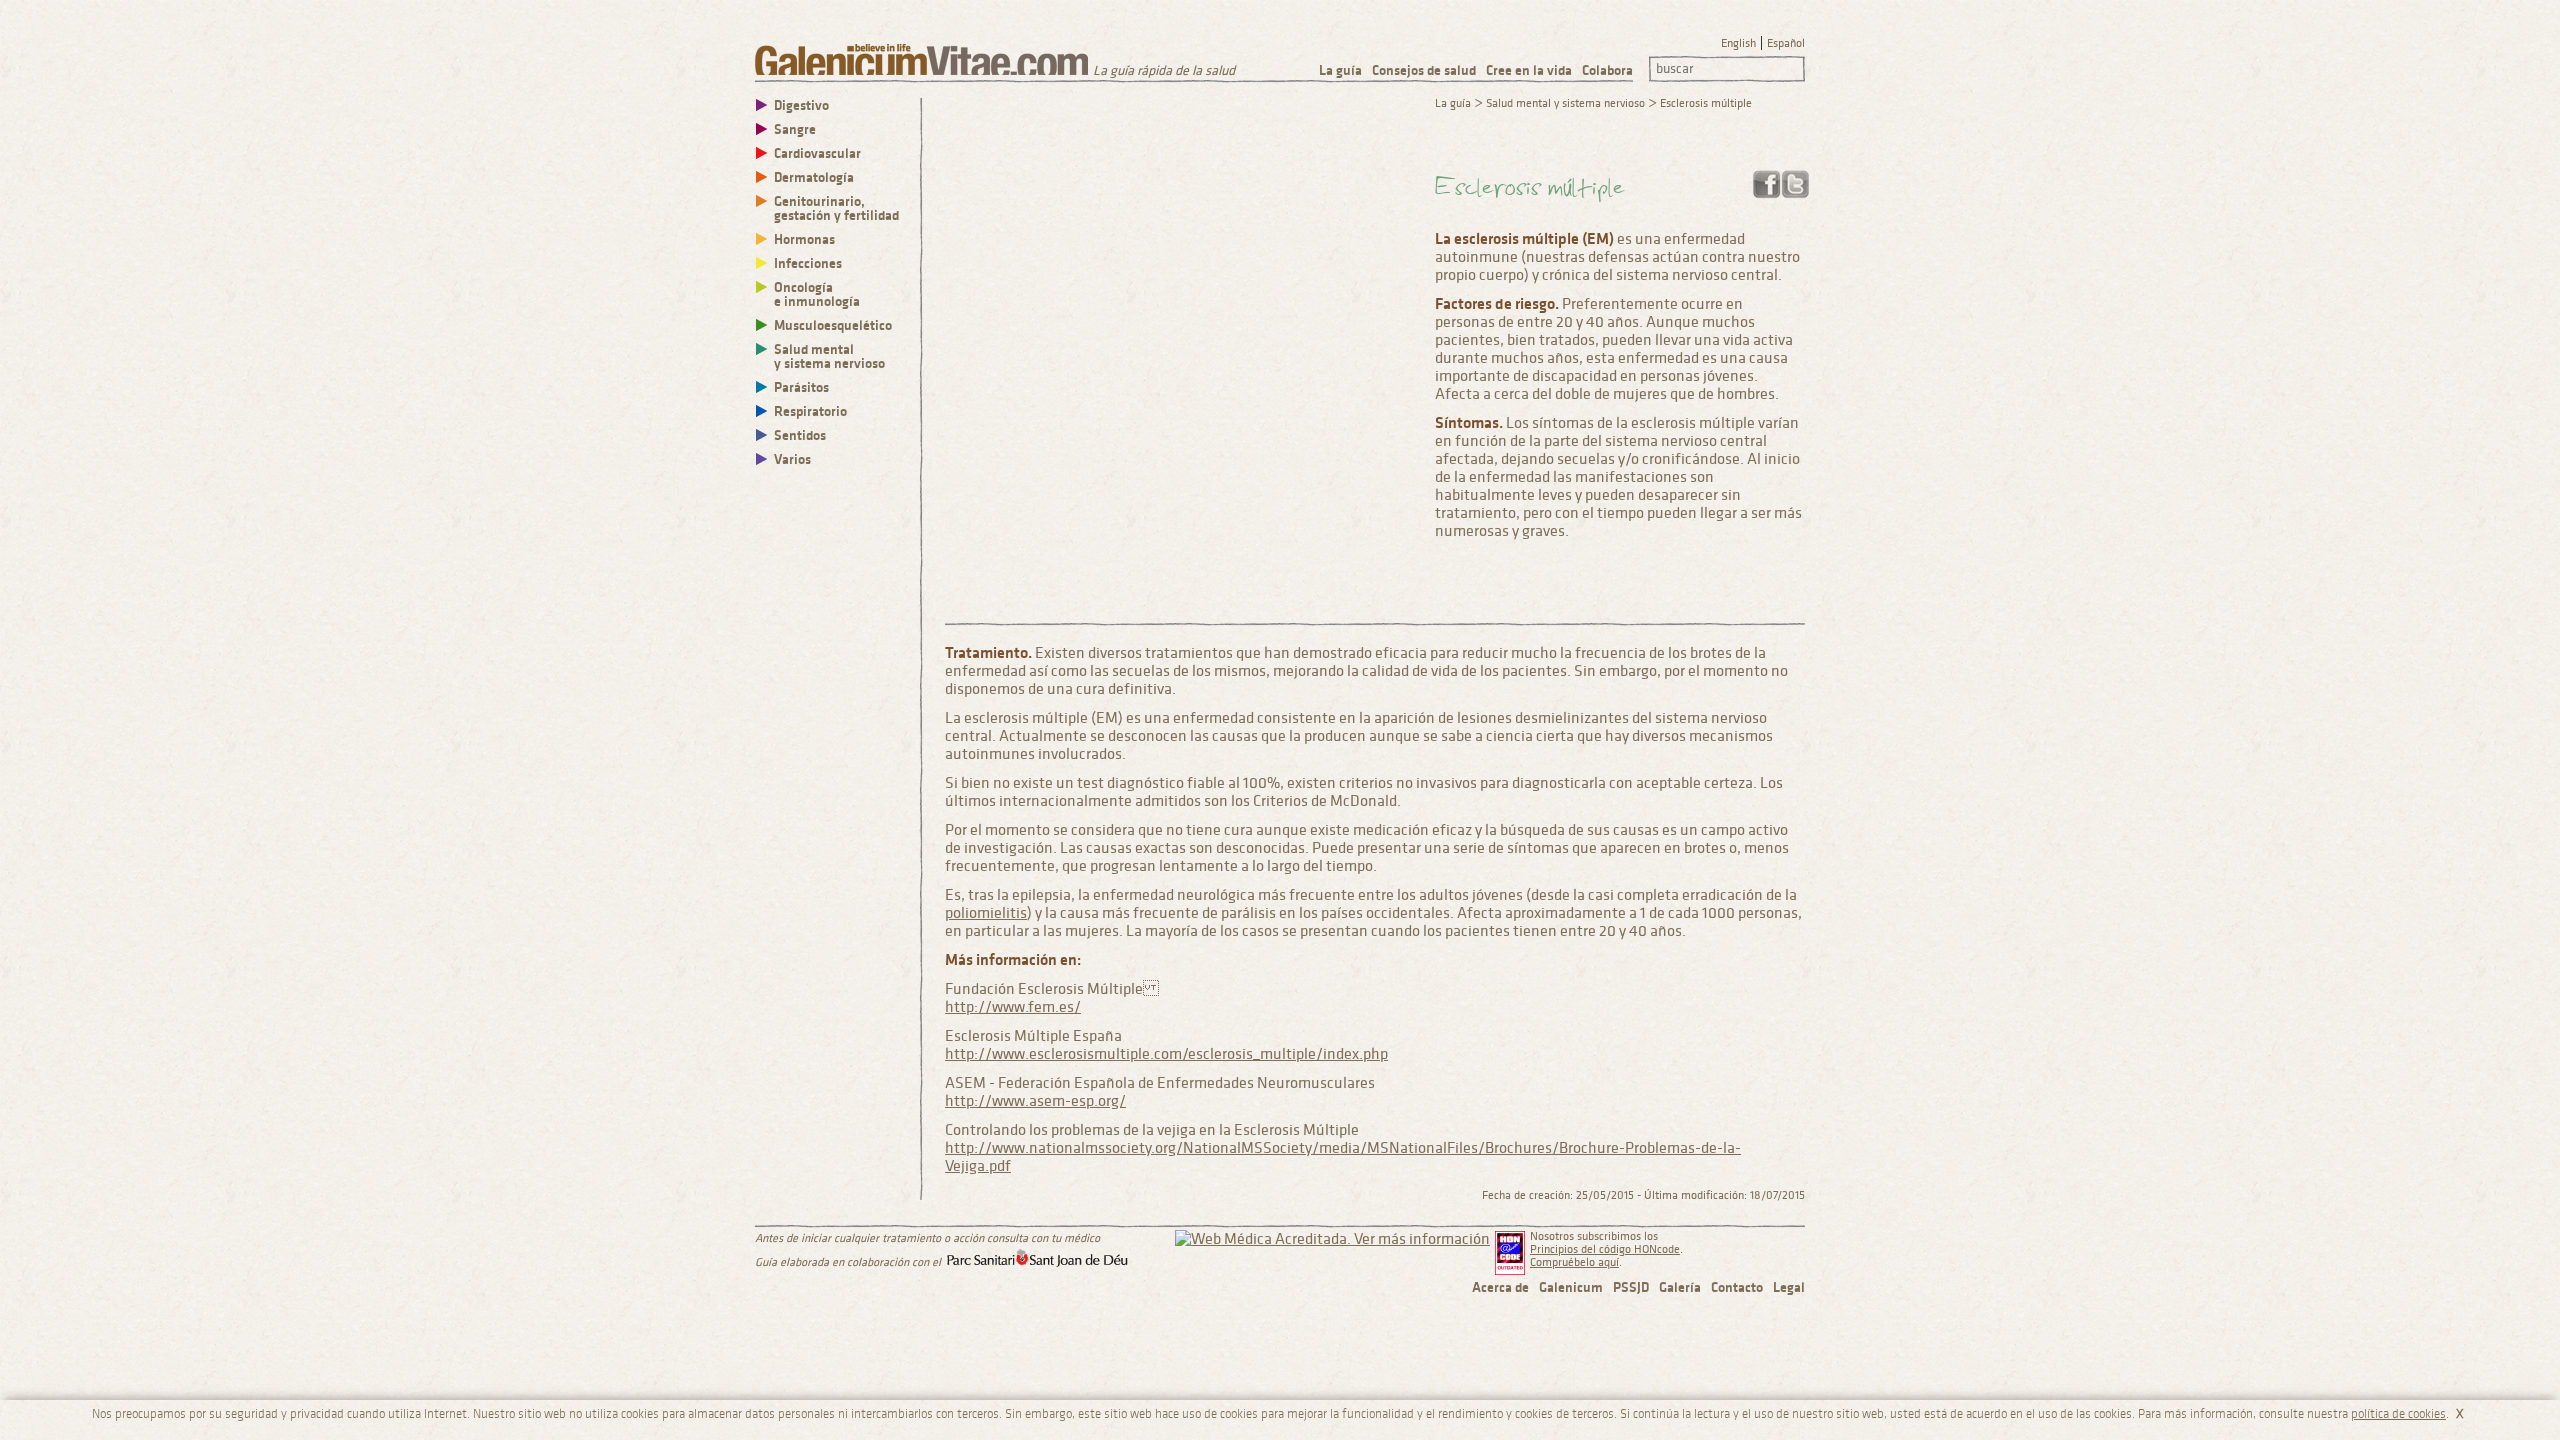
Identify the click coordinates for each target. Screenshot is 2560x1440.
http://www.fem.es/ (1013, 1007)
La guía (1340, 70)
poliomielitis (986, 913)
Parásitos (801, 387)
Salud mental (829, 356)
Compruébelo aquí (1574, 1262)
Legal (1789, 1287)
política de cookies (2398, 1414)
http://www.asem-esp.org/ (1035, 1101)
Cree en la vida (1529, 70)
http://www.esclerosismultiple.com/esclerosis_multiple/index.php (1166, 1054)
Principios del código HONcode (1605, 1249)
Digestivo (801, 105)
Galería (1680, 1287)
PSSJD (1631, 1287)
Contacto (1737, 1287)
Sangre (795, 129)
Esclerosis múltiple (1706, 103)
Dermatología (814, 177)
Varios (792, 459)
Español (1786, 43)
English (1738, 43)
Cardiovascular (817, 153)
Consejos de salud (1424, 70)
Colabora (1607, 70)
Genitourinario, (836, 208)
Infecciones (808, 263)
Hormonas (804, 239)
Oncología (817, 294)
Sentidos (800, 435)
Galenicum (1571, 1287)
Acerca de (1500, 1287)
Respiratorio (810, 411)
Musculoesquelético (833, 325)
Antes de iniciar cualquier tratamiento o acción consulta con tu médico (927, 1238)
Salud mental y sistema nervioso (1565, 103)
